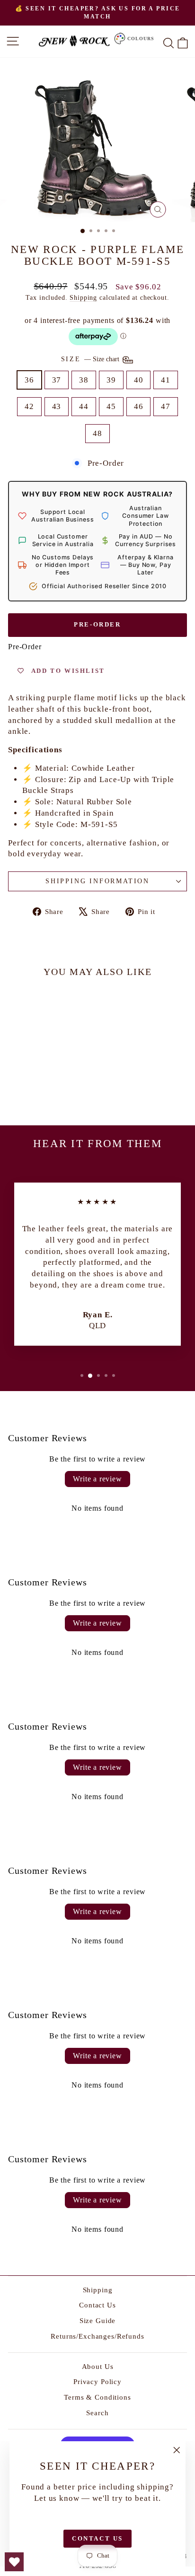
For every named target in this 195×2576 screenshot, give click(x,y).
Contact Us (97, 2305)
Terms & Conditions (97, 2397)
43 (57, 406)
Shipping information (97, 881)
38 (84, 380)
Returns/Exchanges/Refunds (97, 2336)
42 (29, 406)
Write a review (97, 1479)
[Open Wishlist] (14, 2562)
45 (111, 406)
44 (84, 406)
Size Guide (98, 2321)
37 (57, 380)
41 (166, 380)
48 (97, 433)
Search (97, 2413)
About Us (98, 2367)
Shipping (83, 297)
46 (139, 406)
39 (111, 380)
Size (91, 359)
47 (166, 406)
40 (139, 380)
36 (29, 380)
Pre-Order (97, 624)
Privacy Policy (97, 2382)
